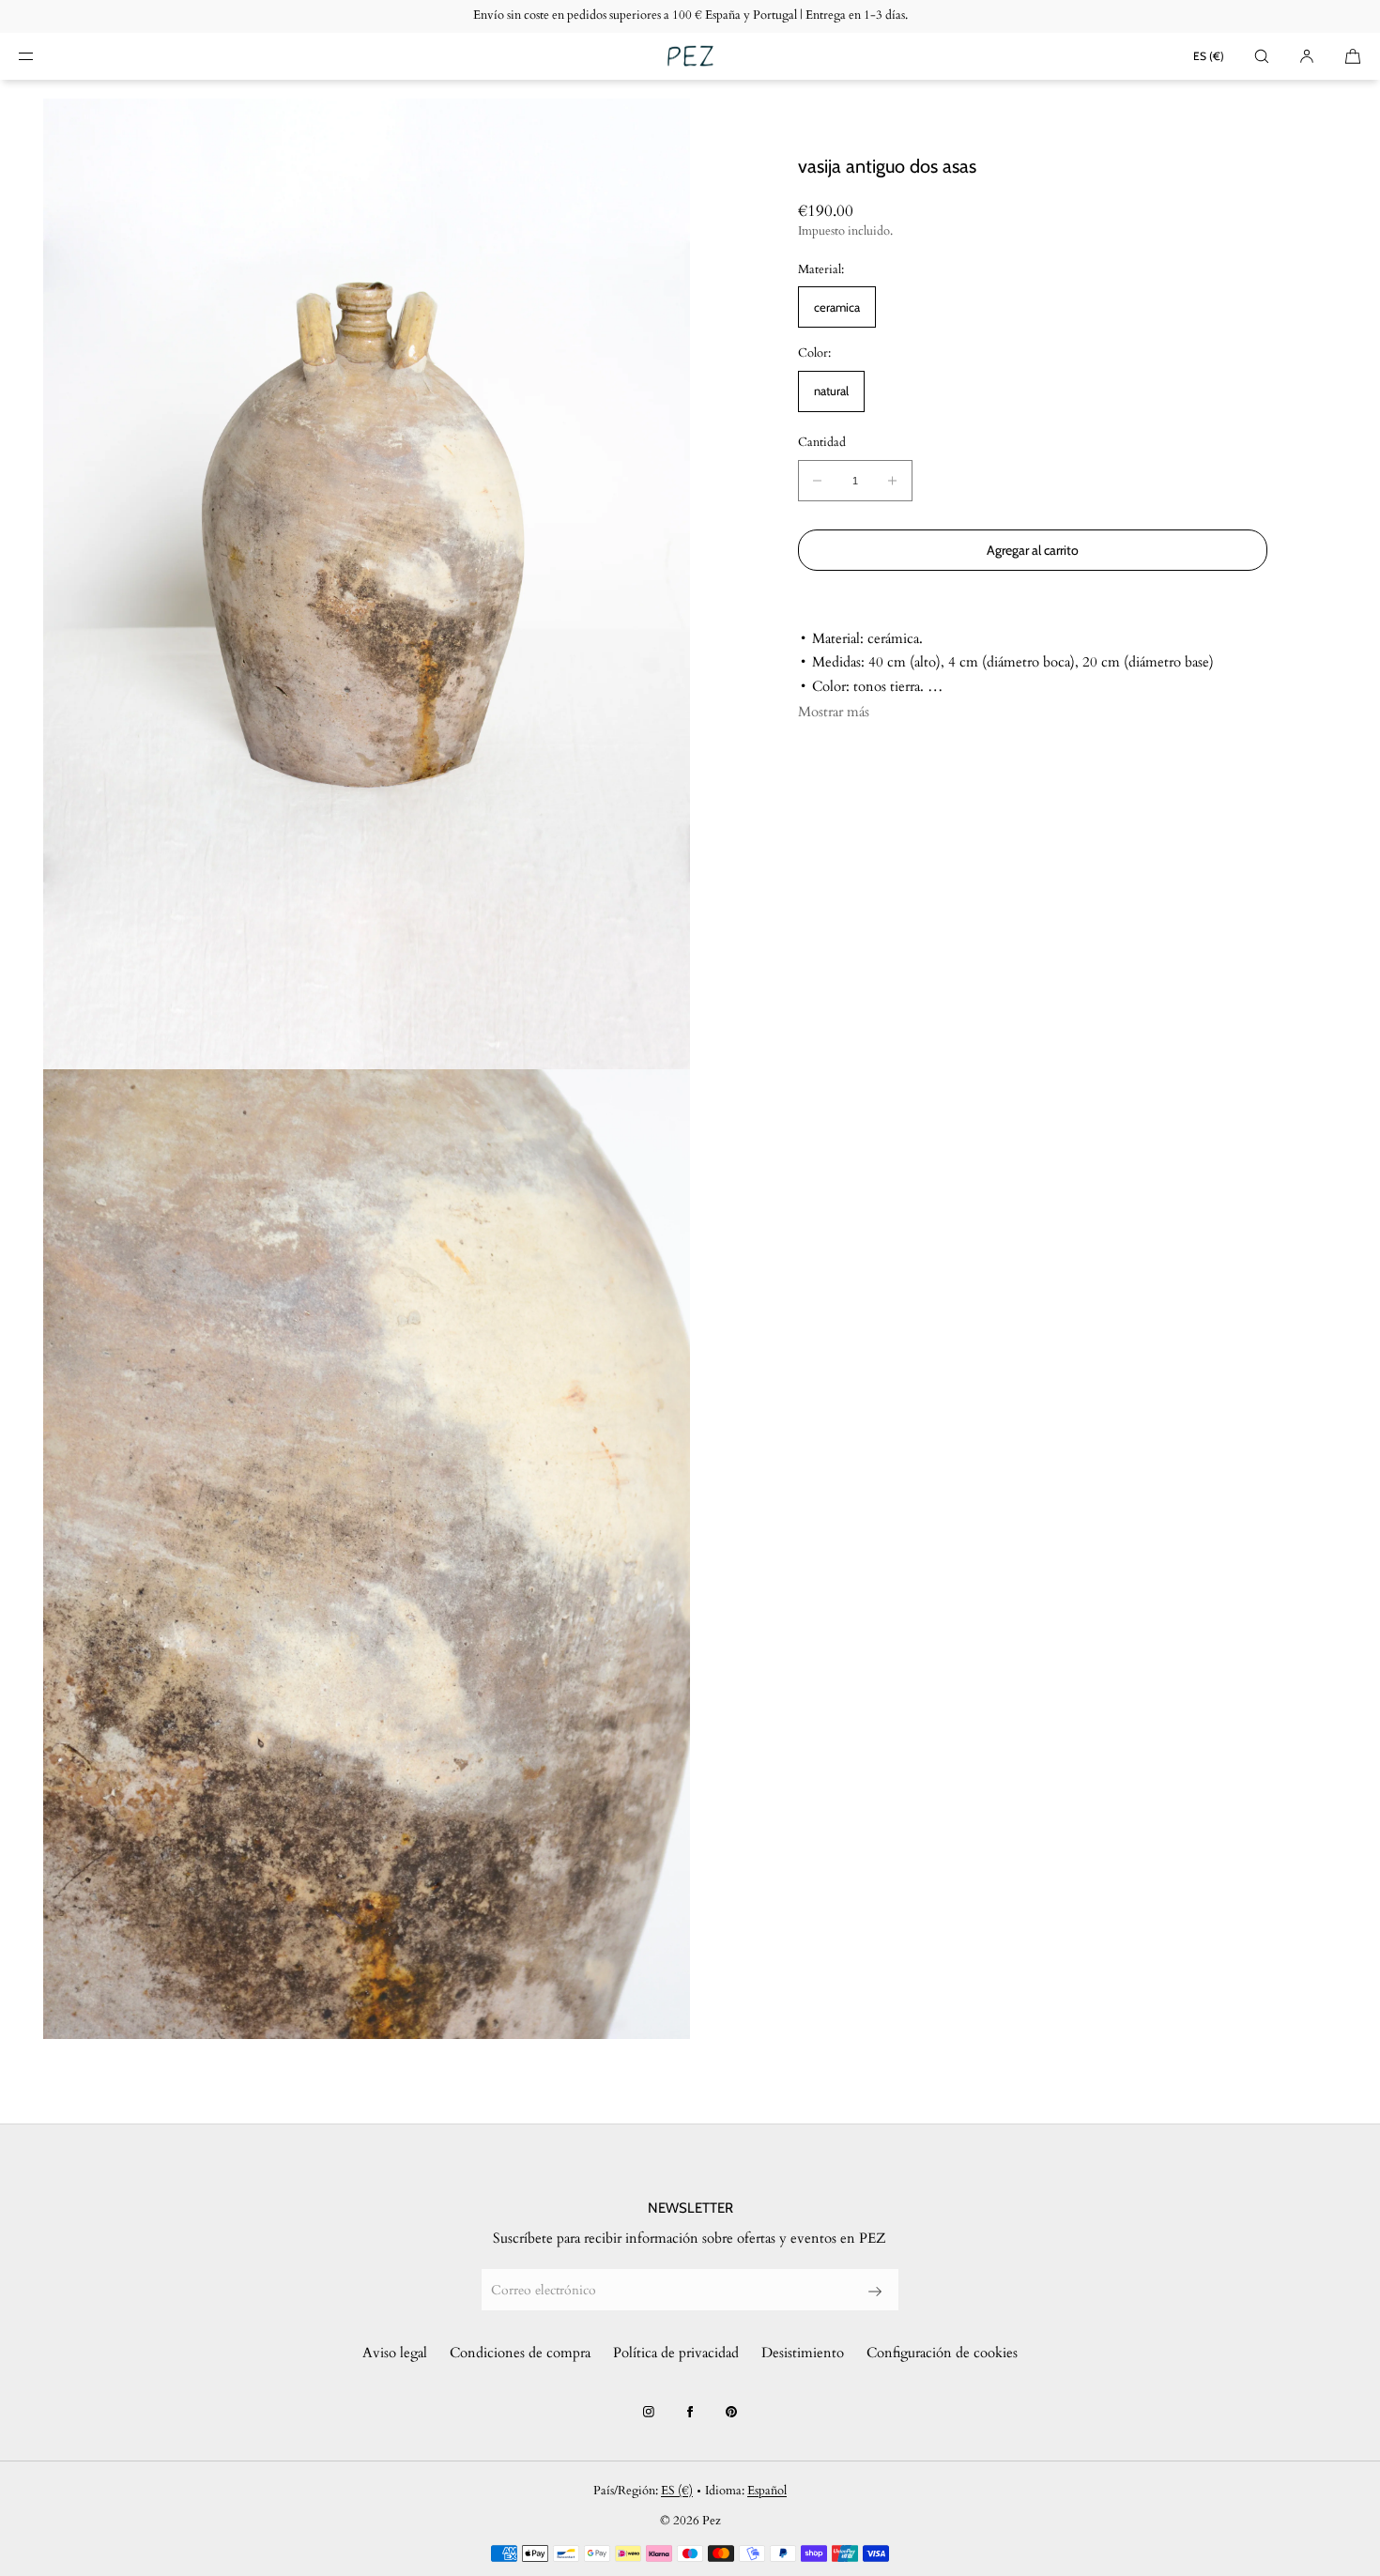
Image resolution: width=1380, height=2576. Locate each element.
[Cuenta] (1307, 56)
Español (767, 2491)
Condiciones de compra (520, 2353)
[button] (1262, 56)
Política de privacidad (676, 2353)
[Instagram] (649, 2412)
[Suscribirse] (875, 2292)
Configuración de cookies (942, 2353)
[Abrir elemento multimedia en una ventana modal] (367, 584)
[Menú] (41, 56)
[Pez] (690, 56)
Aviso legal (395, 2353)
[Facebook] (690, 2412)
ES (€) (1209, 56)
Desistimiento (803, 2353)
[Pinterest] (731, 2412)
